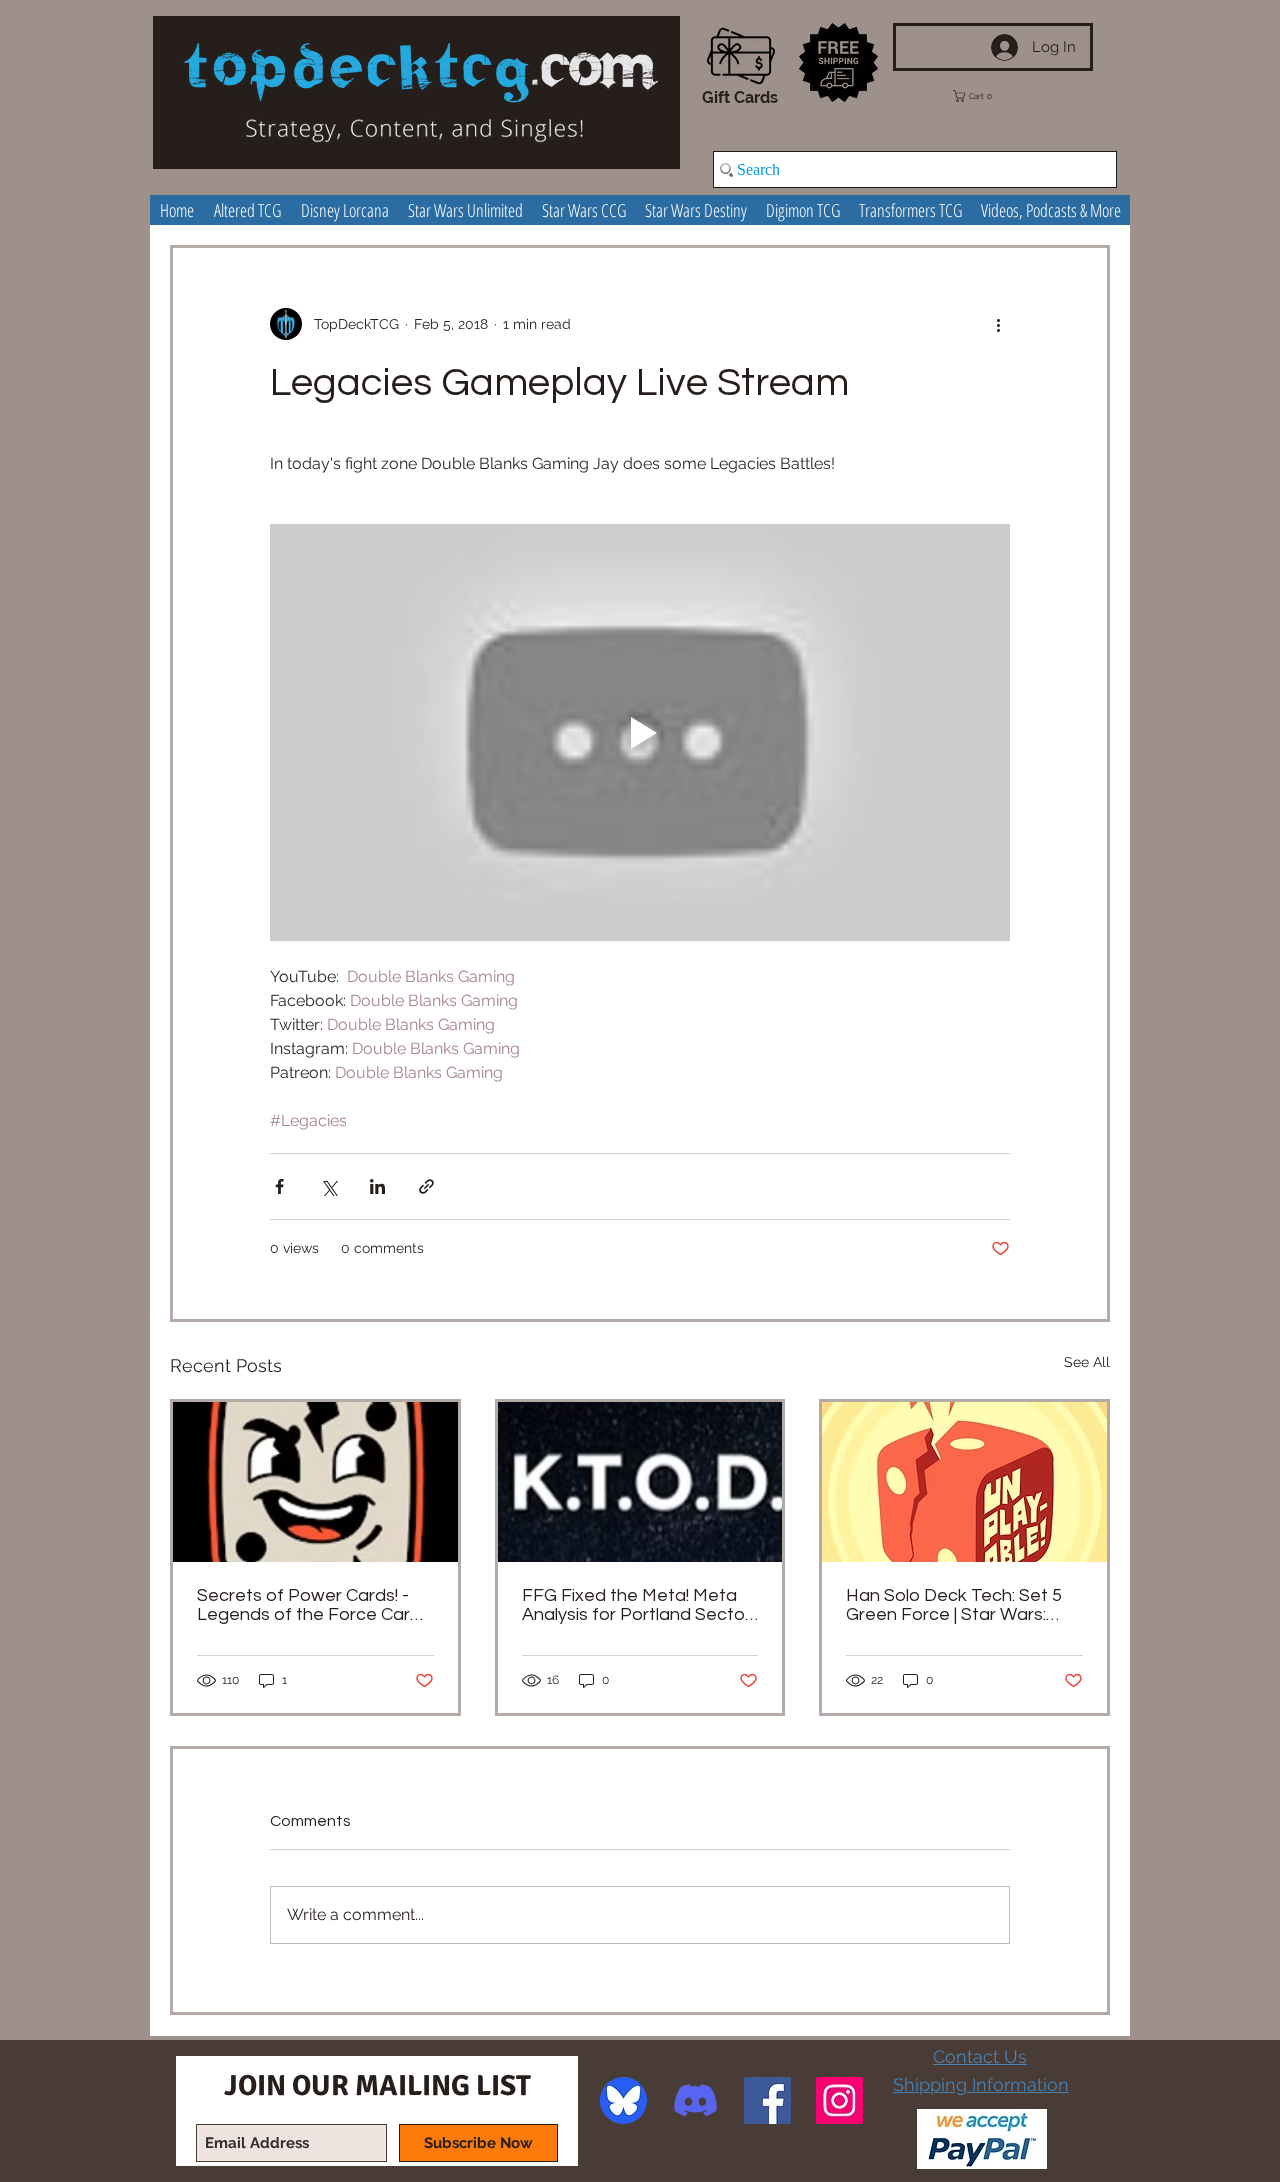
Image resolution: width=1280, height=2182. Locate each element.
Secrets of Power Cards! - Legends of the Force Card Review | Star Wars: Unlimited (315, 1605)
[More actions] (998, 324)
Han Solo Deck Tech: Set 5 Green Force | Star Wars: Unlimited (954, 1605)
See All (1087, 1362)
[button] (987, 96)
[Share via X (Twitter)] (328, 1186)
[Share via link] (426, 1186)
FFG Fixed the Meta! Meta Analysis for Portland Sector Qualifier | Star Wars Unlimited (636, 1605)
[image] (623, 2100)
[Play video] (640, 732)
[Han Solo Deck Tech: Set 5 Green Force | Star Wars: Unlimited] (964, 1482)
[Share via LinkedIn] (377, 1186)
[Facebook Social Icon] (767, 2100)
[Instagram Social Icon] (839, 2100)
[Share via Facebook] (279, 1186)
